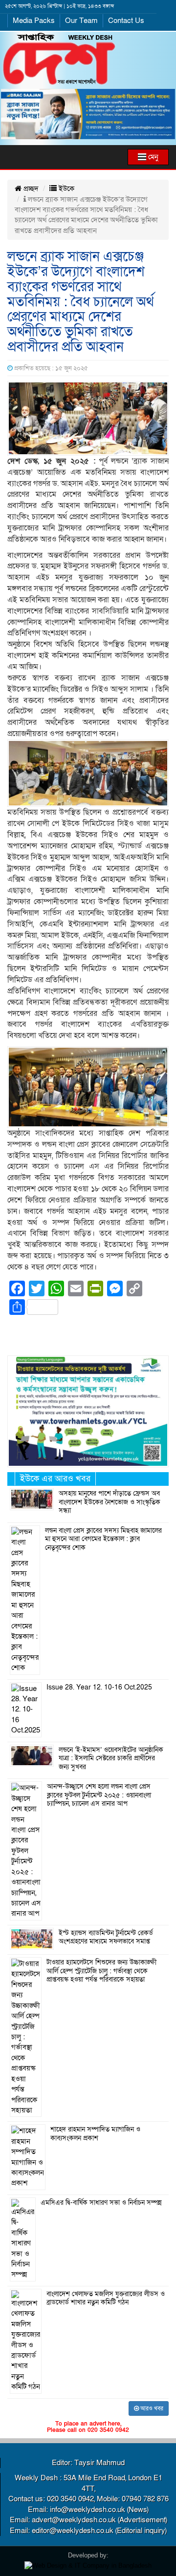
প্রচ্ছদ (30, 189)
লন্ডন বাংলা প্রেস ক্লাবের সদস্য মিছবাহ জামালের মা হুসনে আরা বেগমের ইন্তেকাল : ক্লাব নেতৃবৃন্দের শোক (103, 1539)
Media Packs (34, 21)
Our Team (81, 21)
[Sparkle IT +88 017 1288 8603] (88, 2565)
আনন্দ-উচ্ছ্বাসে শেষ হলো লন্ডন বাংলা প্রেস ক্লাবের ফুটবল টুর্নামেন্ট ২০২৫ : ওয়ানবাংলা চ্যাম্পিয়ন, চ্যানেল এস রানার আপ (99, 1795)
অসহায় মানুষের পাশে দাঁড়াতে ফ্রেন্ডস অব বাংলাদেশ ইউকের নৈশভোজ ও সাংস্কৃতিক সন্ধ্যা (110, 1502)
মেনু (152, 157)
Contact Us (126, 21)
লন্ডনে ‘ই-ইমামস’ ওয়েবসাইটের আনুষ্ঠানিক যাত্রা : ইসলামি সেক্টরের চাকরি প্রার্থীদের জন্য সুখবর (111, 1759)
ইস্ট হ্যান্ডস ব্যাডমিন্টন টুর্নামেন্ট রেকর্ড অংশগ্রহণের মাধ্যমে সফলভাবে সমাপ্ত (106, 1938)
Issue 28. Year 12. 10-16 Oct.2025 (99, 1688)
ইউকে (66, 189)
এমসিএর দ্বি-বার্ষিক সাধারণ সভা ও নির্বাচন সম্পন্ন (101, 2203)
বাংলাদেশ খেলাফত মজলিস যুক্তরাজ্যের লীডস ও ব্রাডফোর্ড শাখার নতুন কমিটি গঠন (106, 2299)
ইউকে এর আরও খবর (55, 1479)
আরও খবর (151, 2408)
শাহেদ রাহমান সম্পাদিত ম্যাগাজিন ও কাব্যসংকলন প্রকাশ (95, 2134)
